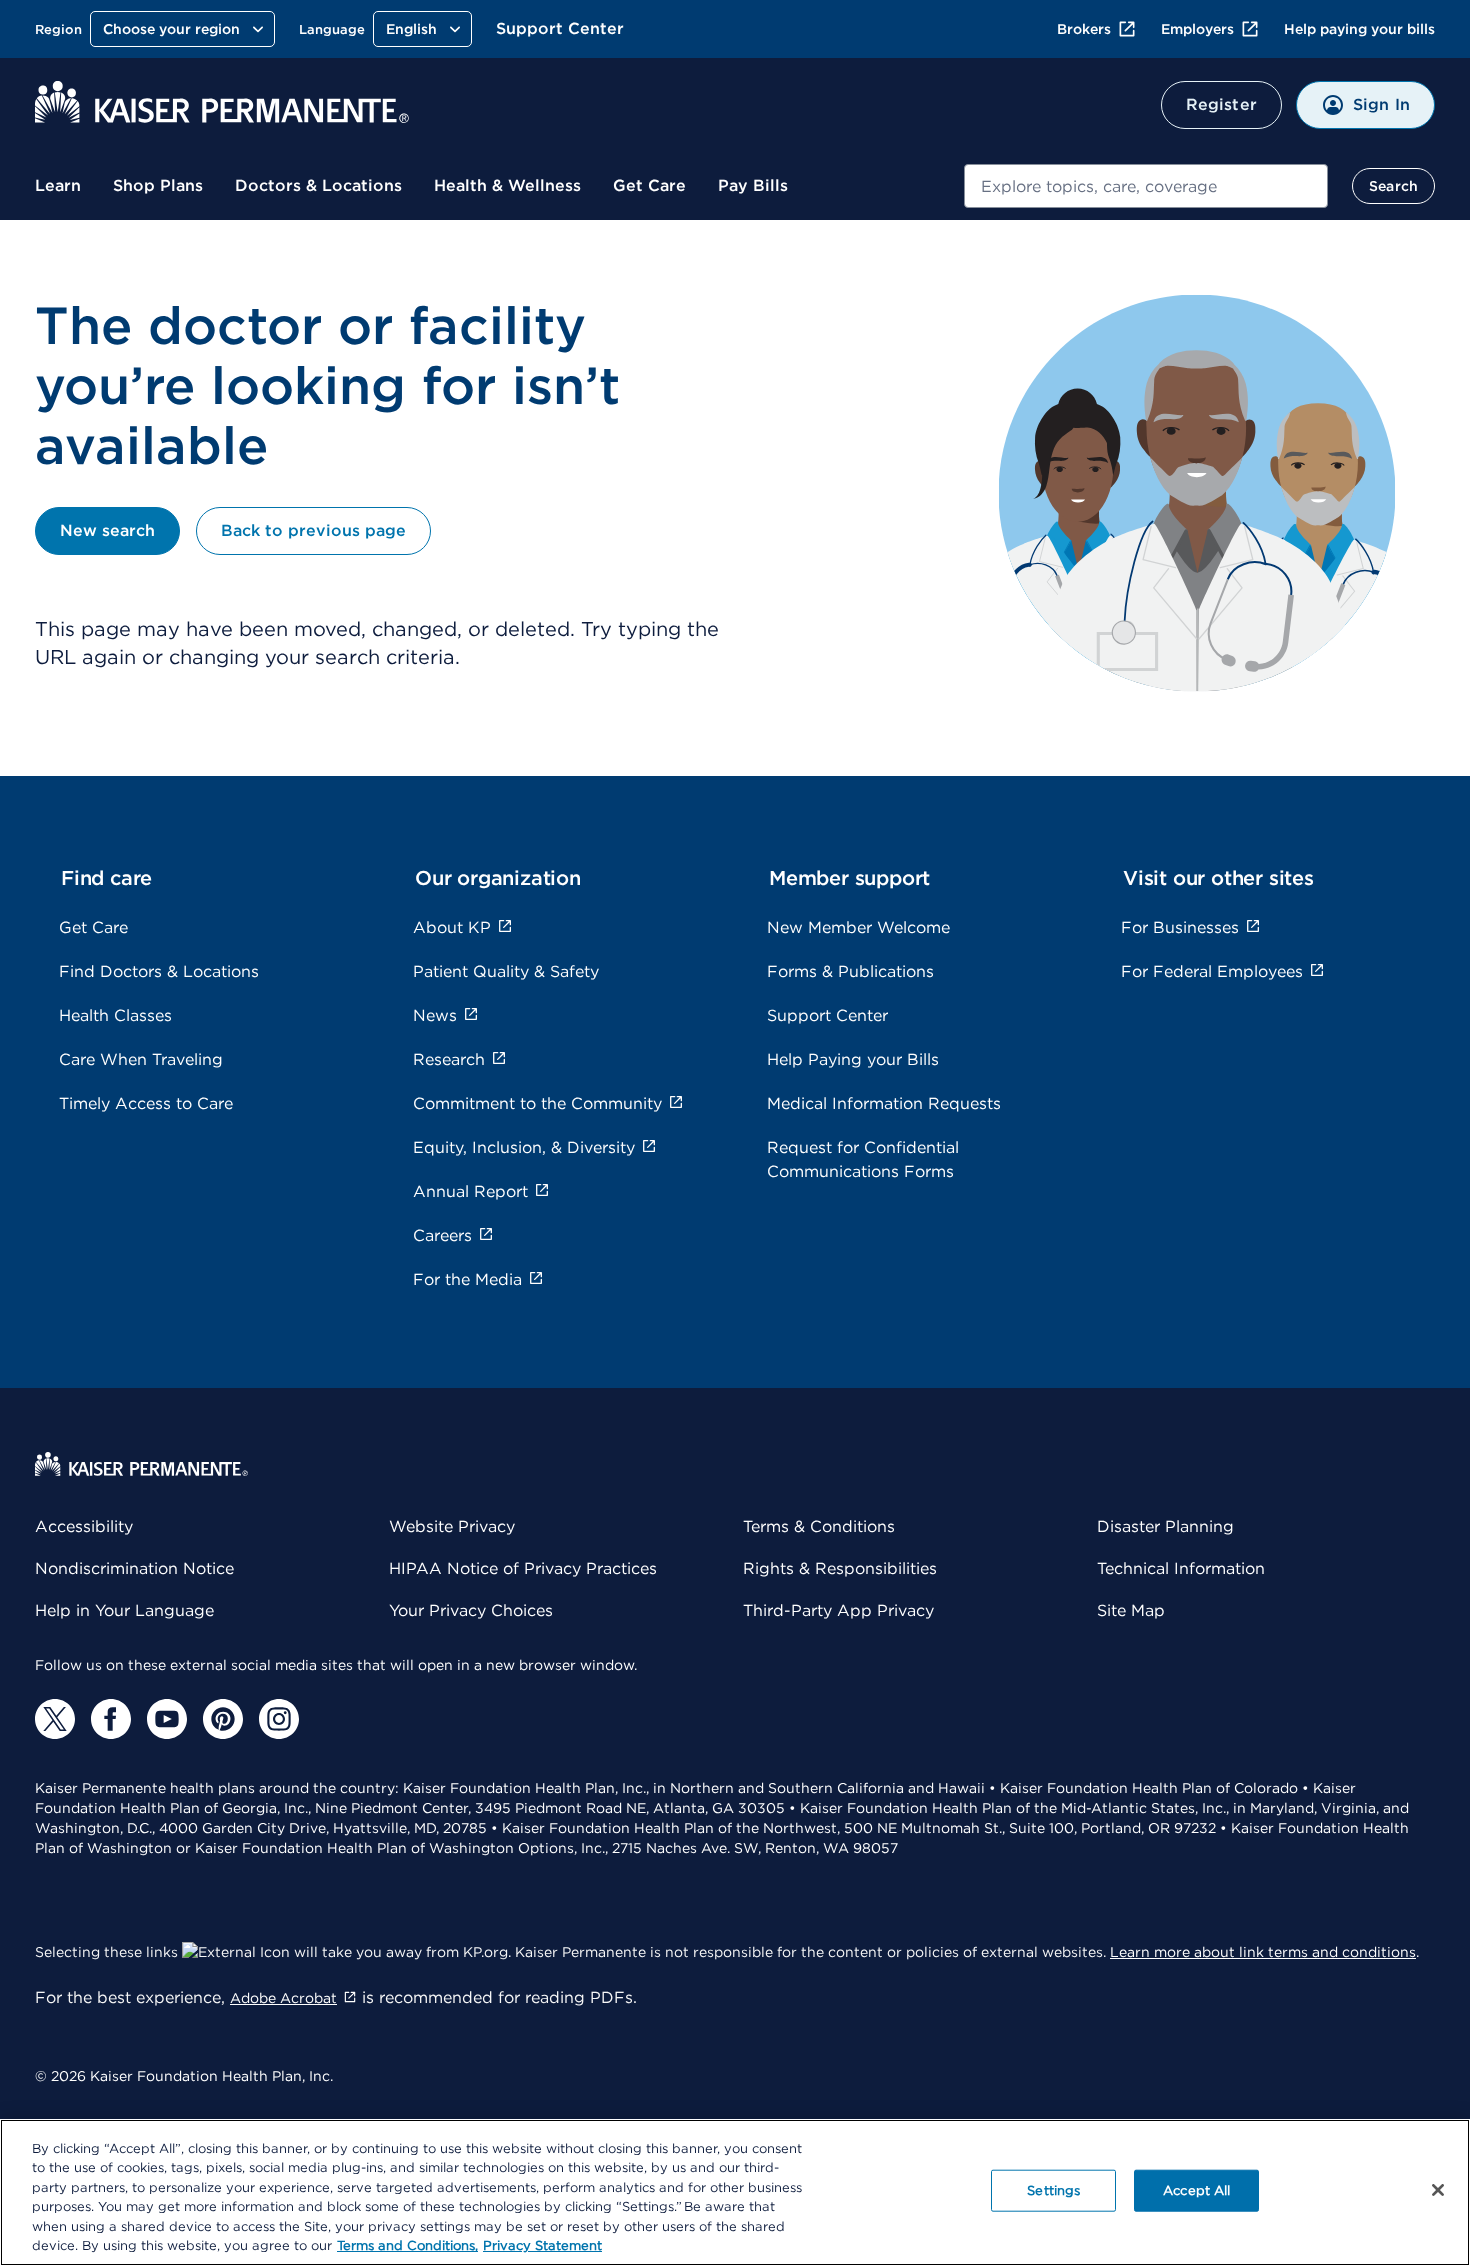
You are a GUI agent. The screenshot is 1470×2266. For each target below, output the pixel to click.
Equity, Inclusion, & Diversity (524, 1147)
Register (1221, 104)
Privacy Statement (542, 2245)
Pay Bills (753, 185)
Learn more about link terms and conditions (1263, 1952)
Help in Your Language (124, 1610)
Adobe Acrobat (283, 1998)
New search (107, 530)
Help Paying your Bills (853, 1059)
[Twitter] (55, 1719)
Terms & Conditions (819, 1526)
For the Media (467, 1279)
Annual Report (470, 1191)
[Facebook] (111, 1719)
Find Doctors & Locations (159, 971)
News (435, 1015)
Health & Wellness (507, 185)
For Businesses (1180, 927)
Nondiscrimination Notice (134, 1568)
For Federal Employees (1212, 971)
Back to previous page (313, 530)
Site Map (1131, 1610)
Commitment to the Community (537, 1103)
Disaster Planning (1165, 1526)
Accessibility (84, 1526)
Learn (58, 185)
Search (1393, 186)
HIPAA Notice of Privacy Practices (523, 1568)
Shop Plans (158, 185)
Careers (442, 1235)
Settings (1053, 2190)
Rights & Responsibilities (840, 1568)
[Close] (1438, 2190)
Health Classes (115, 1015)
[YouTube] (167, 1719)
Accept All (1196, 2190)
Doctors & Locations (318, 185)
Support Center (560, 28)
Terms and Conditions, (407, 2245)
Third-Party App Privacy (838, 1610)
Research (449, 1059)
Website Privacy (452, 1526)
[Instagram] (279, 1719)
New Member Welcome (858, 927)
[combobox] (1146, 186)
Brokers (1084, 29)
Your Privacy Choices (471, 1610)
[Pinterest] (223, 1719)
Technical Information (1181, 1568)
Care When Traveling (141, 1059)
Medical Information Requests (884, 1103)
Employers (1197, 29)
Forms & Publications (850, 971)
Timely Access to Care (146, 1103)
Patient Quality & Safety (506, 971)
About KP (452, 927)
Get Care (649, 185)
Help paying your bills (1359, 29)
